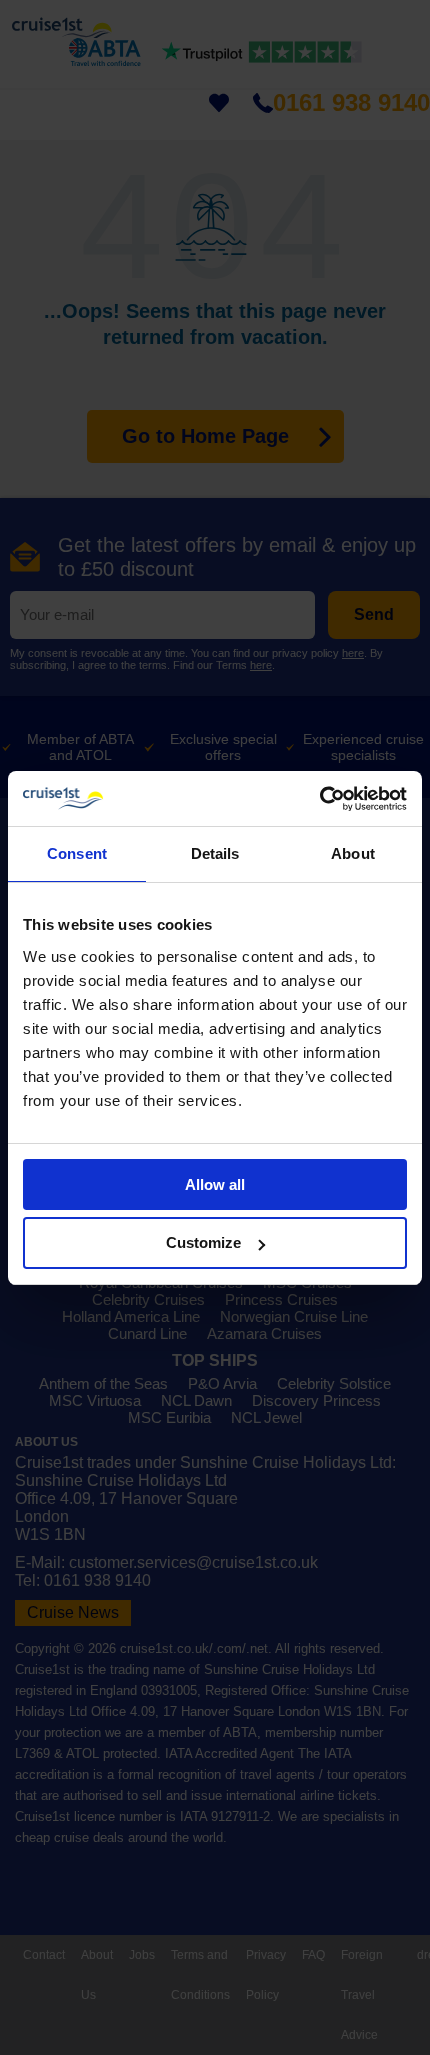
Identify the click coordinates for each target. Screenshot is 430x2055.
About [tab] (353, 853)
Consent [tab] (77, 853)
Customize (203, 1242)
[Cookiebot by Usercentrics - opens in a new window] (319, 799)
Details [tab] (215, 853)
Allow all (215, 1184)
